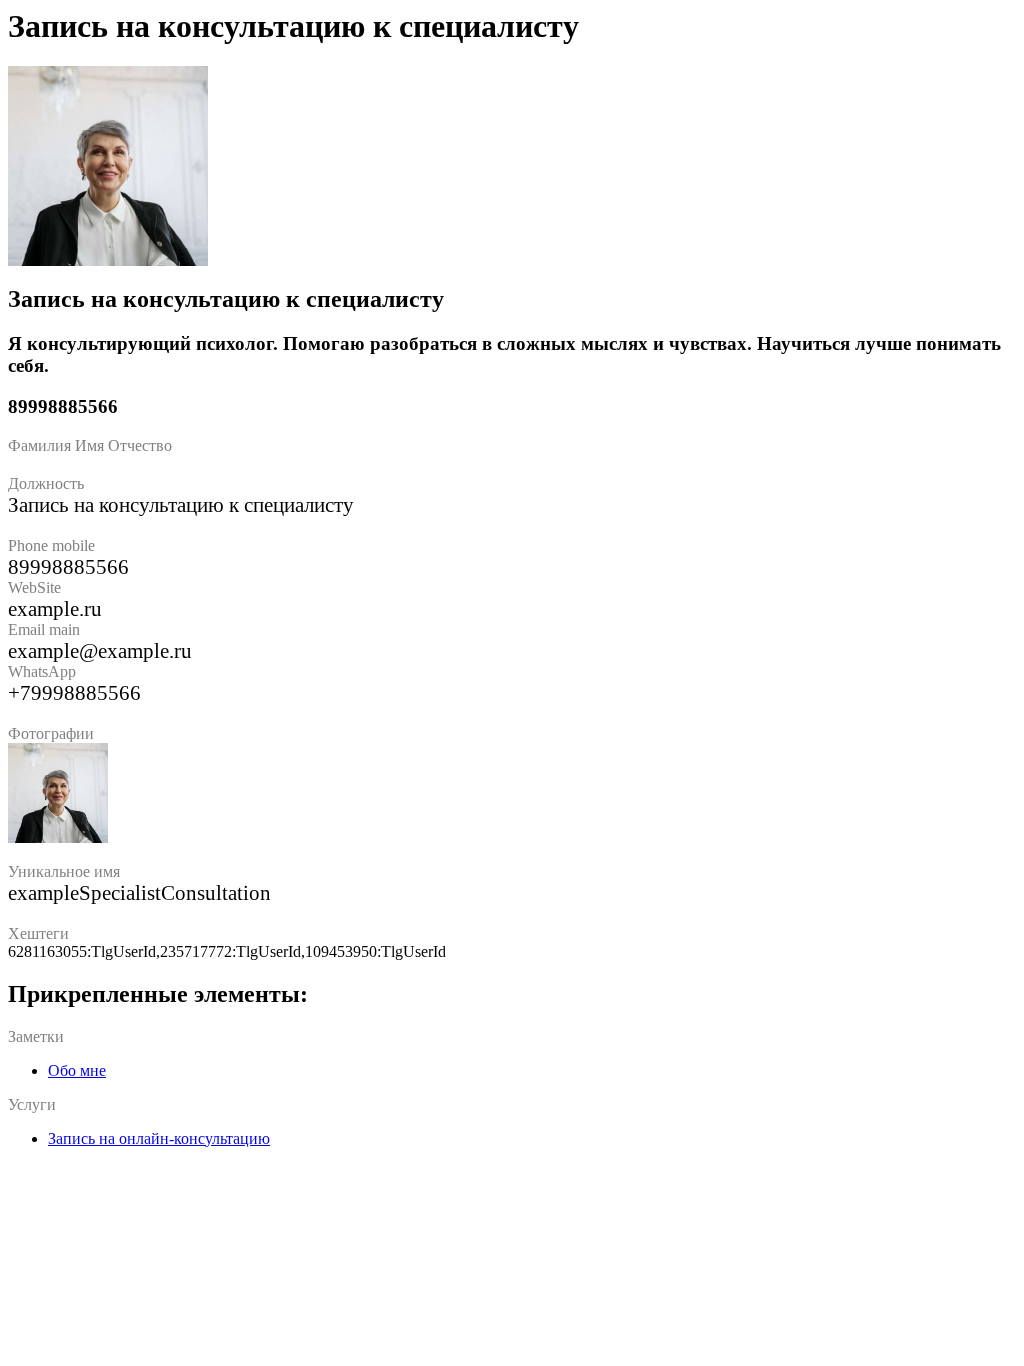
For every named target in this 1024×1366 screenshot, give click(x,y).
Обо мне (77, 1070)
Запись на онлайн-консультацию (159, 1138)
